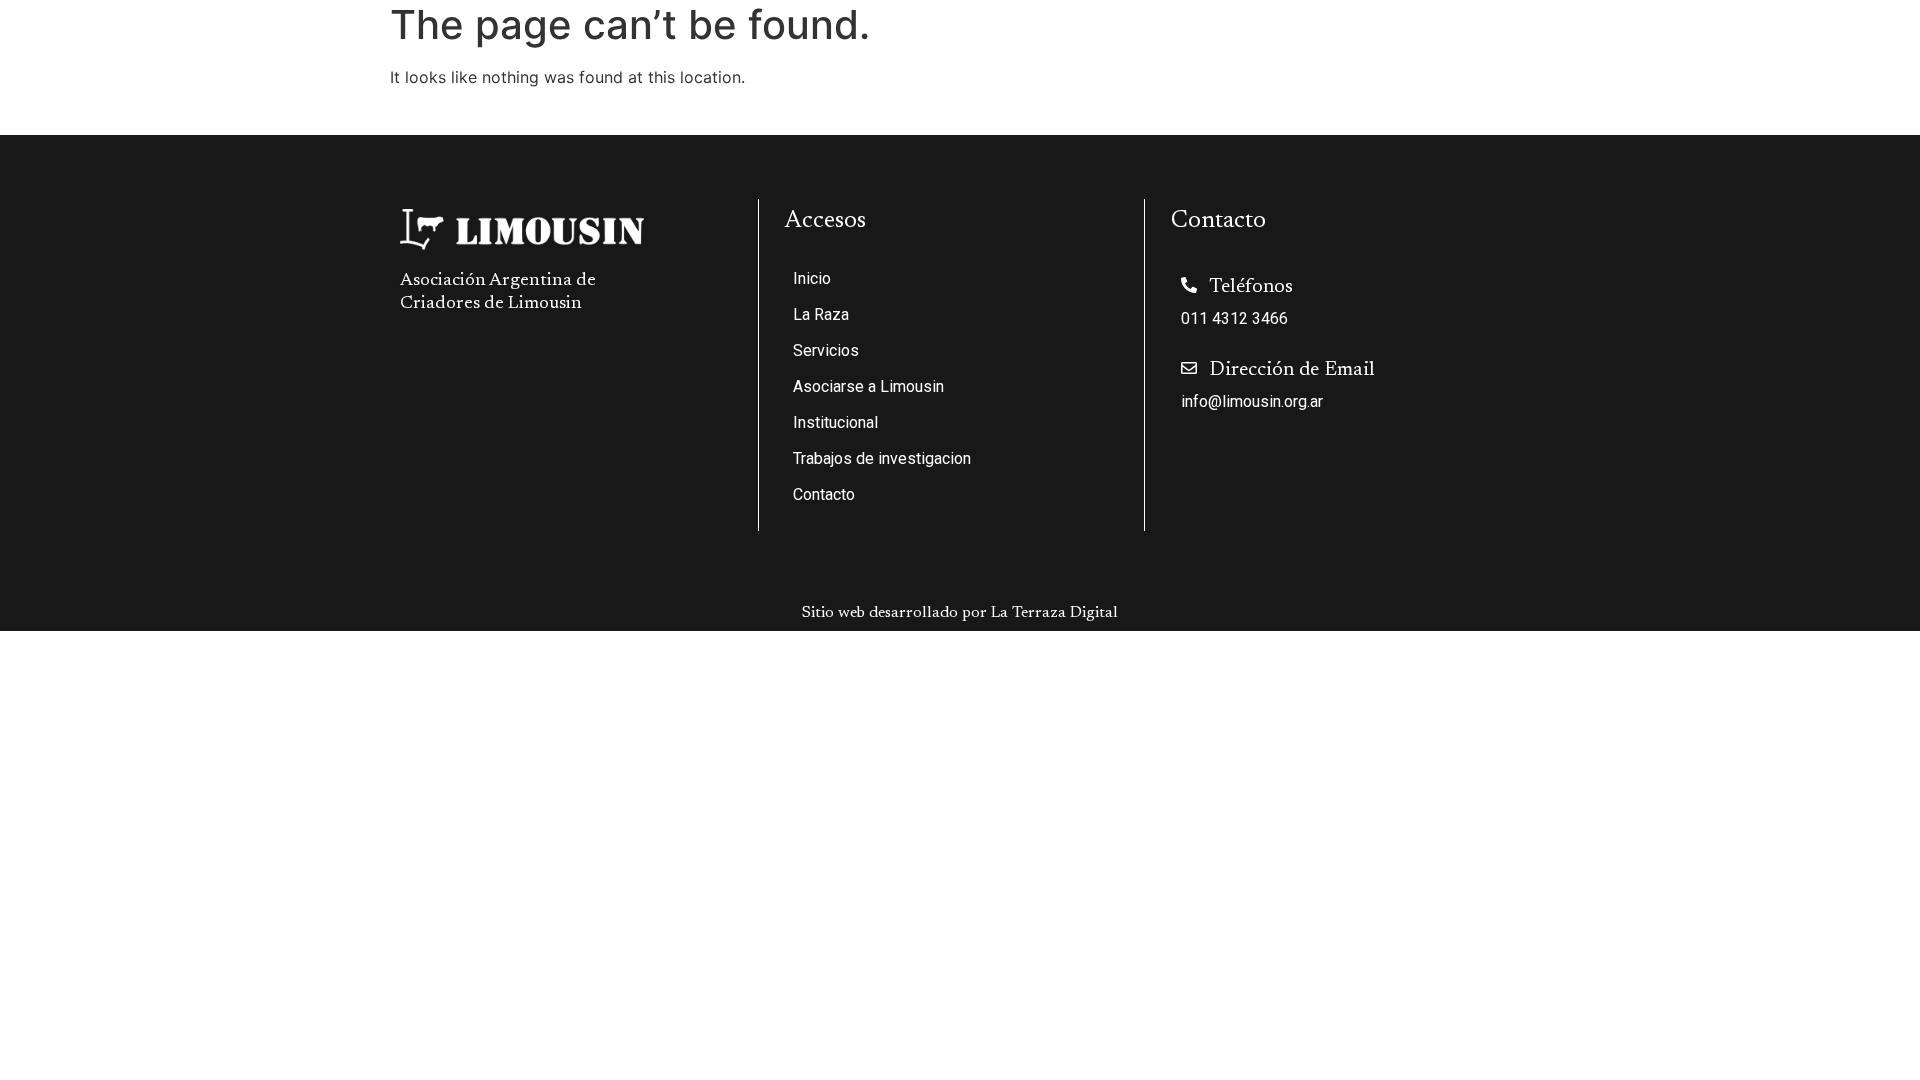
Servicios (1218, 51)
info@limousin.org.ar (1252, 401)
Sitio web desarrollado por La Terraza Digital (960, 613)
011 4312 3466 (1234, 318)
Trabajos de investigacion (1707, 51)
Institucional (1521, 51)
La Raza (1110, 51)
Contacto (1857, 51)
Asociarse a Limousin (1375, 51)
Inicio (1038, 51)
